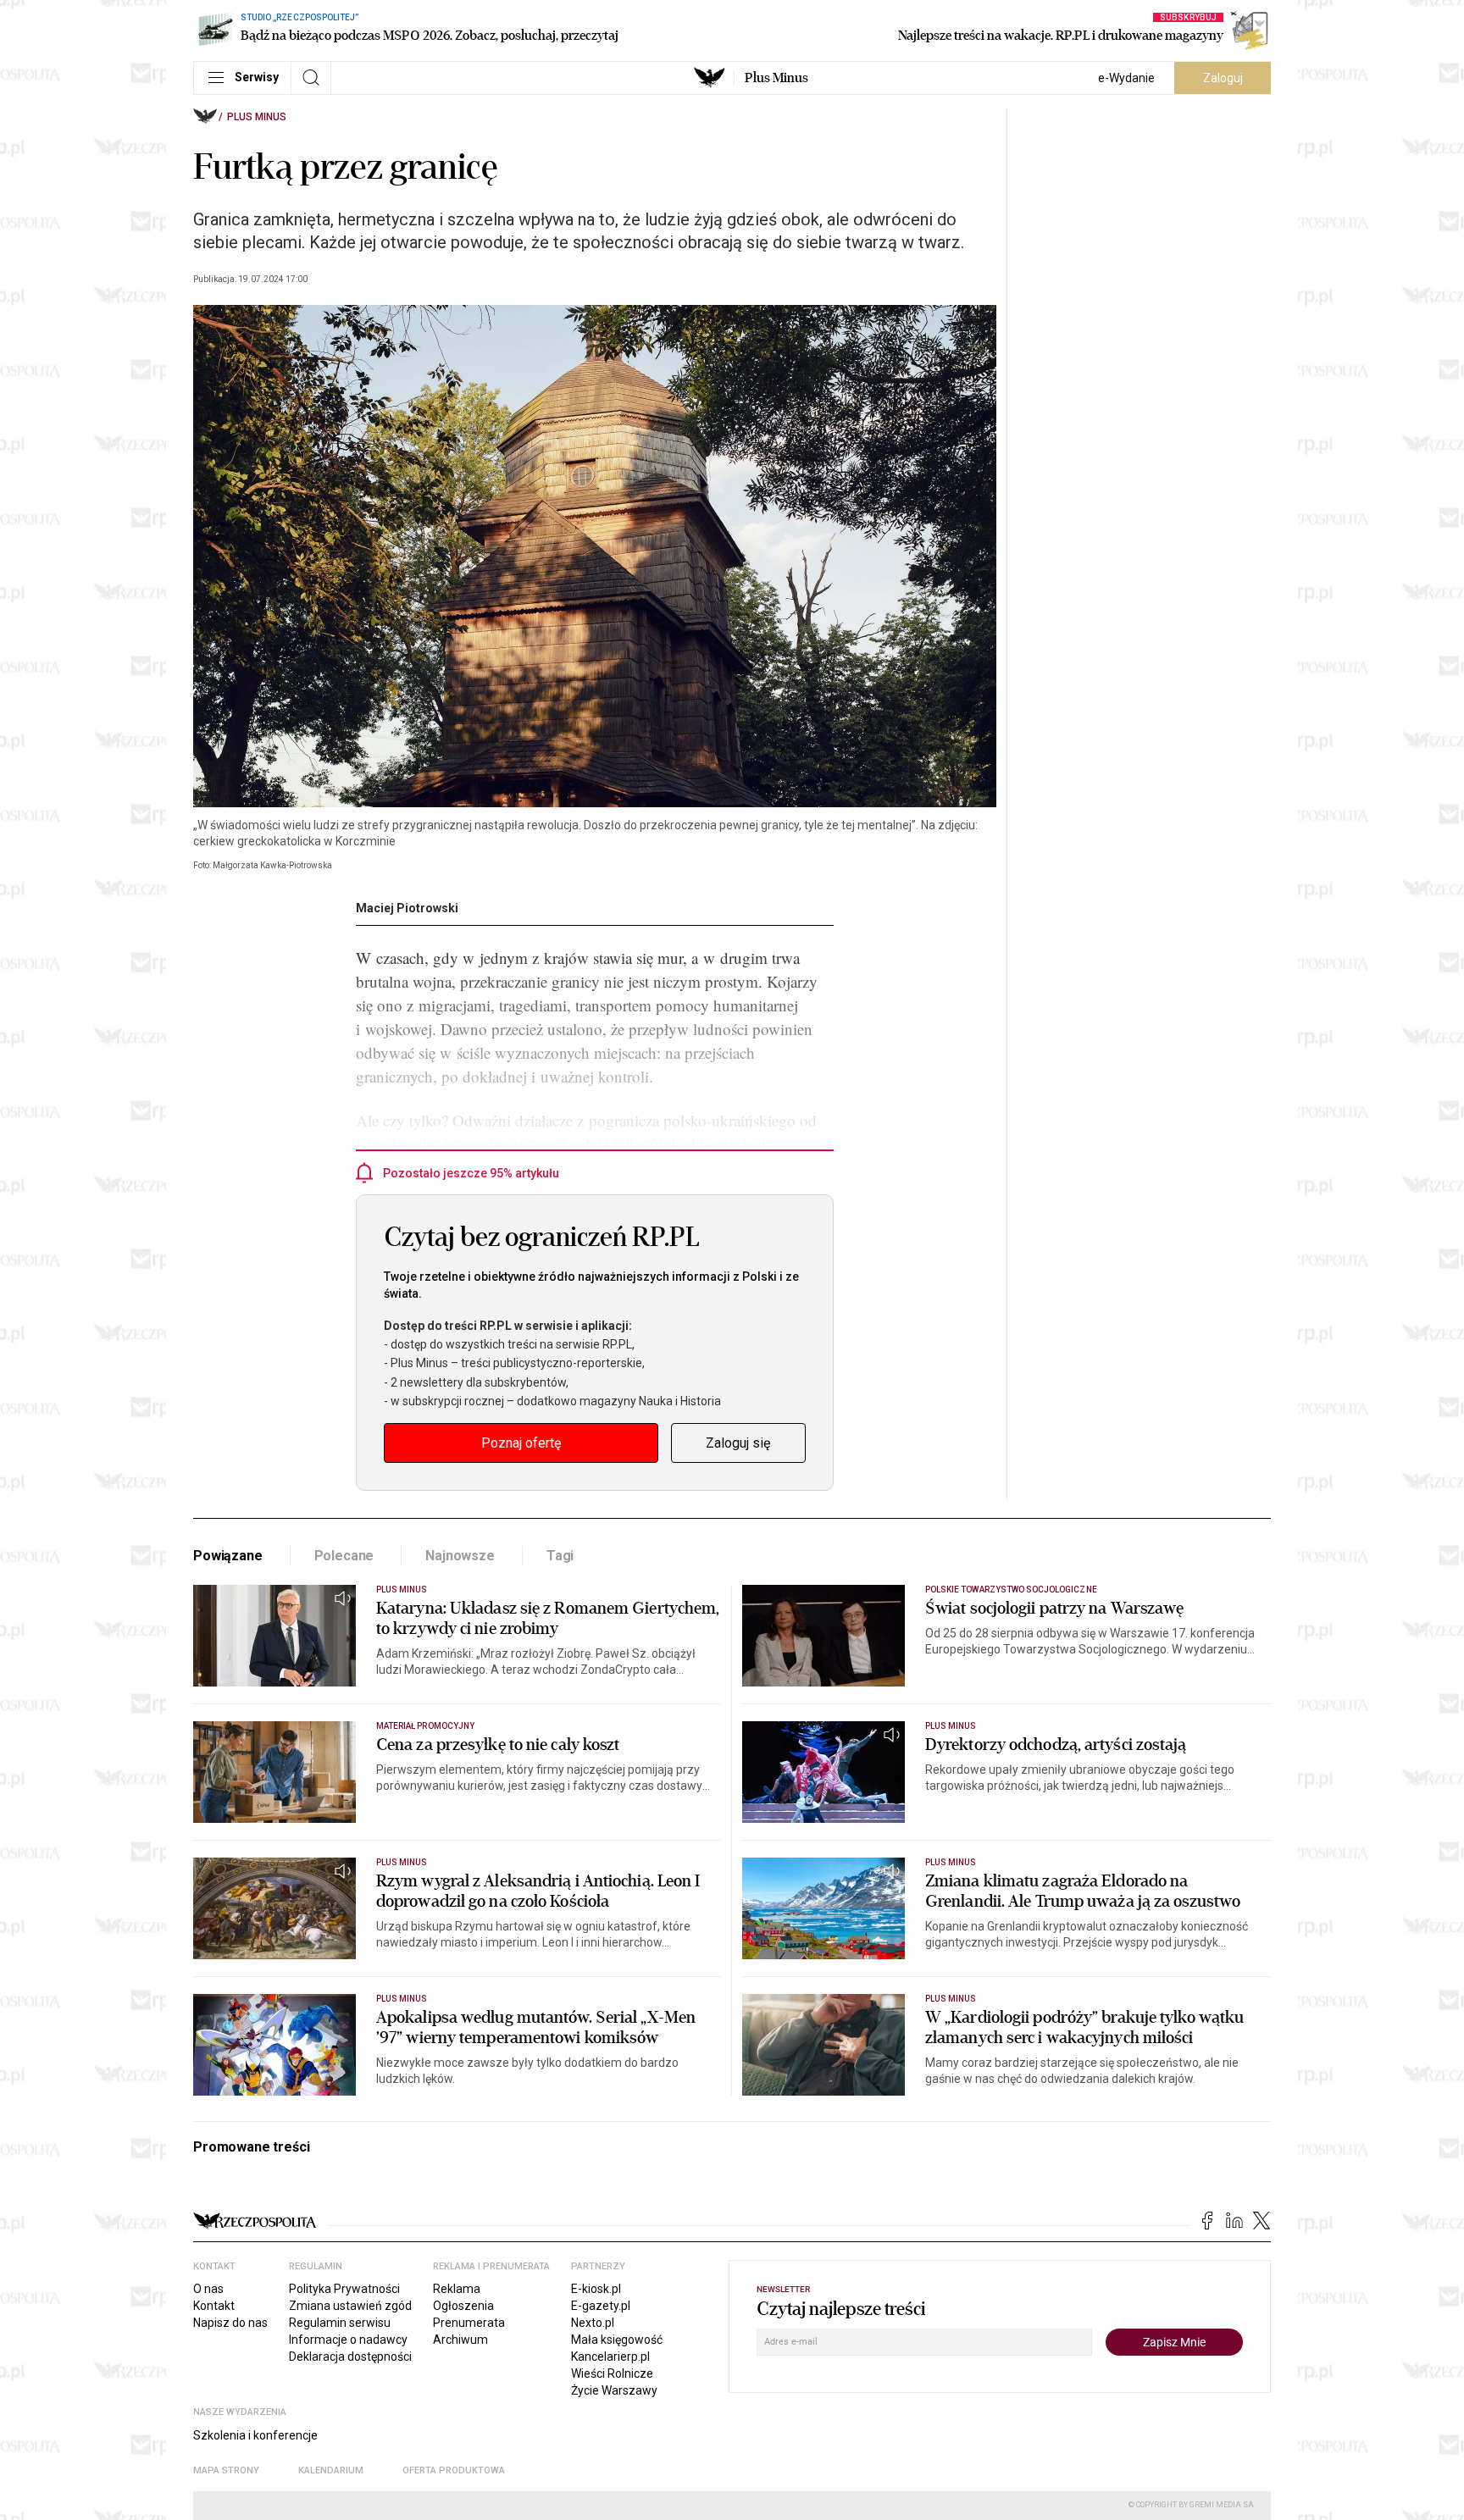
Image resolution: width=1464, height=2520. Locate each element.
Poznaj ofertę (521, 1443)
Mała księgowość (617, 2340)
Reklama (457, 2289)
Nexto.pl (593, 2323)
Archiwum (460, 2340)
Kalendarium (331, 2470)
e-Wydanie (1126, 78)
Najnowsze (460, 1556)
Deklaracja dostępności (350, 2357)
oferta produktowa (454, 2470)
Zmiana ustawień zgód (350, 2306)
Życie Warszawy (614, 2390)
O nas (208, 2289)
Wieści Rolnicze (612, 2373)
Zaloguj (1223, 78)
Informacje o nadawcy (348, 2340)
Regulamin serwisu (340, 2323)
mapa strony (226, 2470)
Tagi (560, 1556)
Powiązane (228, 1556)
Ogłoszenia (463, 2306)
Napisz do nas (230, 2323)
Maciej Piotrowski (407, 908)
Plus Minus (776, 78)
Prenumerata (469, 2323)
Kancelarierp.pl (610, 2357)
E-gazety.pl (601, 2306)
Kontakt (214, 2306)
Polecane (344, 1556)
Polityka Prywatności (344, 2289)
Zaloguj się (738, 1443)
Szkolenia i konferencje (255, 2435)
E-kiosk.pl (596, 2289)
